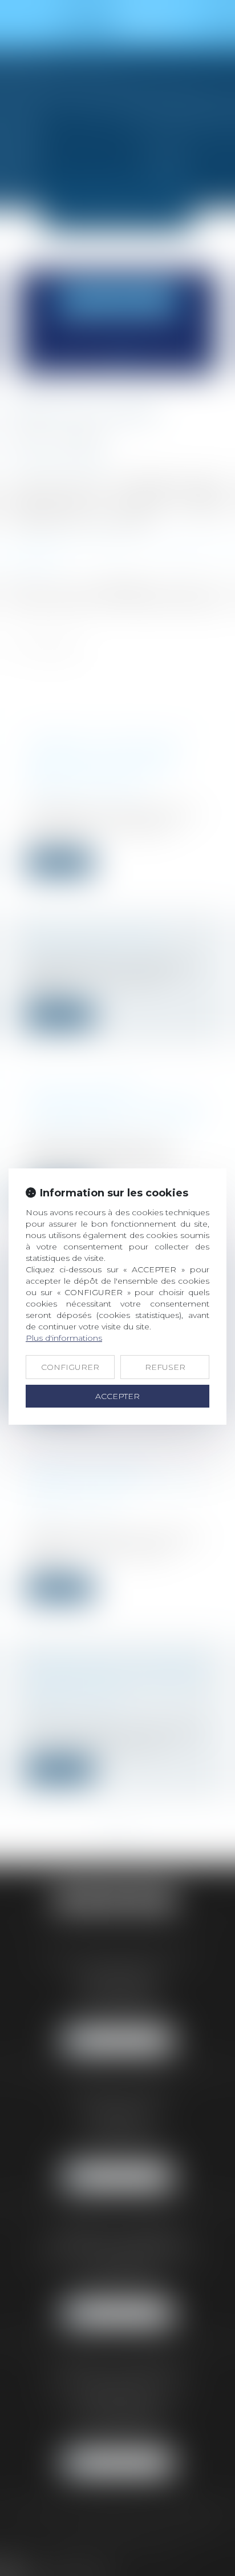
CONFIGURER (70, 1367)
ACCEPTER (117, 1396)
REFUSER (165, 1367)
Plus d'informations (64, 1338)
